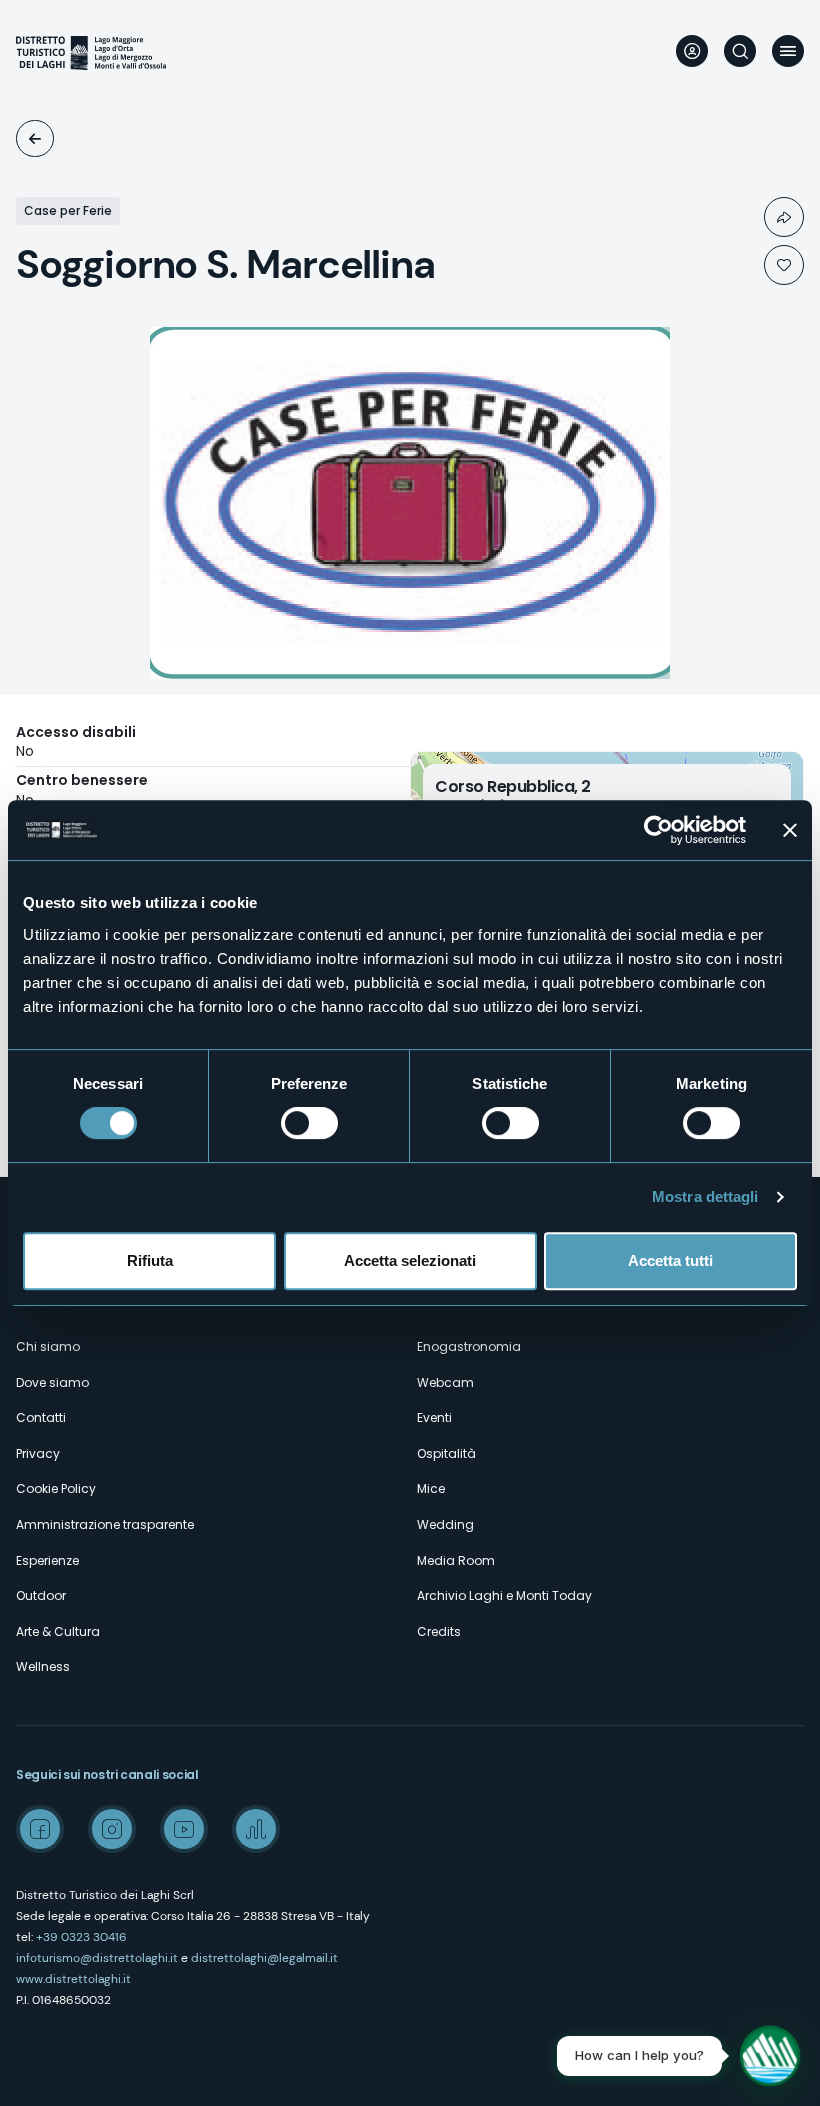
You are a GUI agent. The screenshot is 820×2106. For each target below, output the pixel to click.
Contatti (41, 1417)
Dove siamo (52, 1382)
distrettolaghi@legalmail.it (264, 1958)
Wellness (43, 1666)
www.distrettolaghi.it (73, 1979)
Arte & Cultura (58, 1631)
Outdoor (41, 1595)
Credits (439, 1631)
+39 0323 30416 (81, 1937)
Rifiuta (150, 1260)
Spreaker (256, 1829)
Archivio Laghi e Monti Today (504, 1595)
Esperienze (47, 1560)
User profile (692, 51)
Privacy (38, 1453)
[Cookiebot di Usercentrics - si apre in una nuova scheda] (658, 830)
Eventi (434, 1417)
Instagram (112, 1829)
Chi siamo (48, 1346)
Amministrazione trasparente (105, 1524)
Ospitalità (35, 138)
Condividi (784, 217)
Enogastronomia (469, 1346)
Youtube (184, 1829)
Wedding (445, 1524)
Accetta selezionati (410, 1260)
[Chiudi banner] (790, 830)
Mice (431, 1488)
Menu (788, 51)
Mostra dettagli (705, 1196)
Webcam (445, 1382)
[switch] (309, 1123)
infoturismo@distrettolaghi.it (97, 1958)
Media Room (456, 1560)
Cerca (740, 51)
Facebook (40, 1829)
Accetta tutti (670, 1260)
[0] (784, 265)
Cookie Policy (56, 1488)
